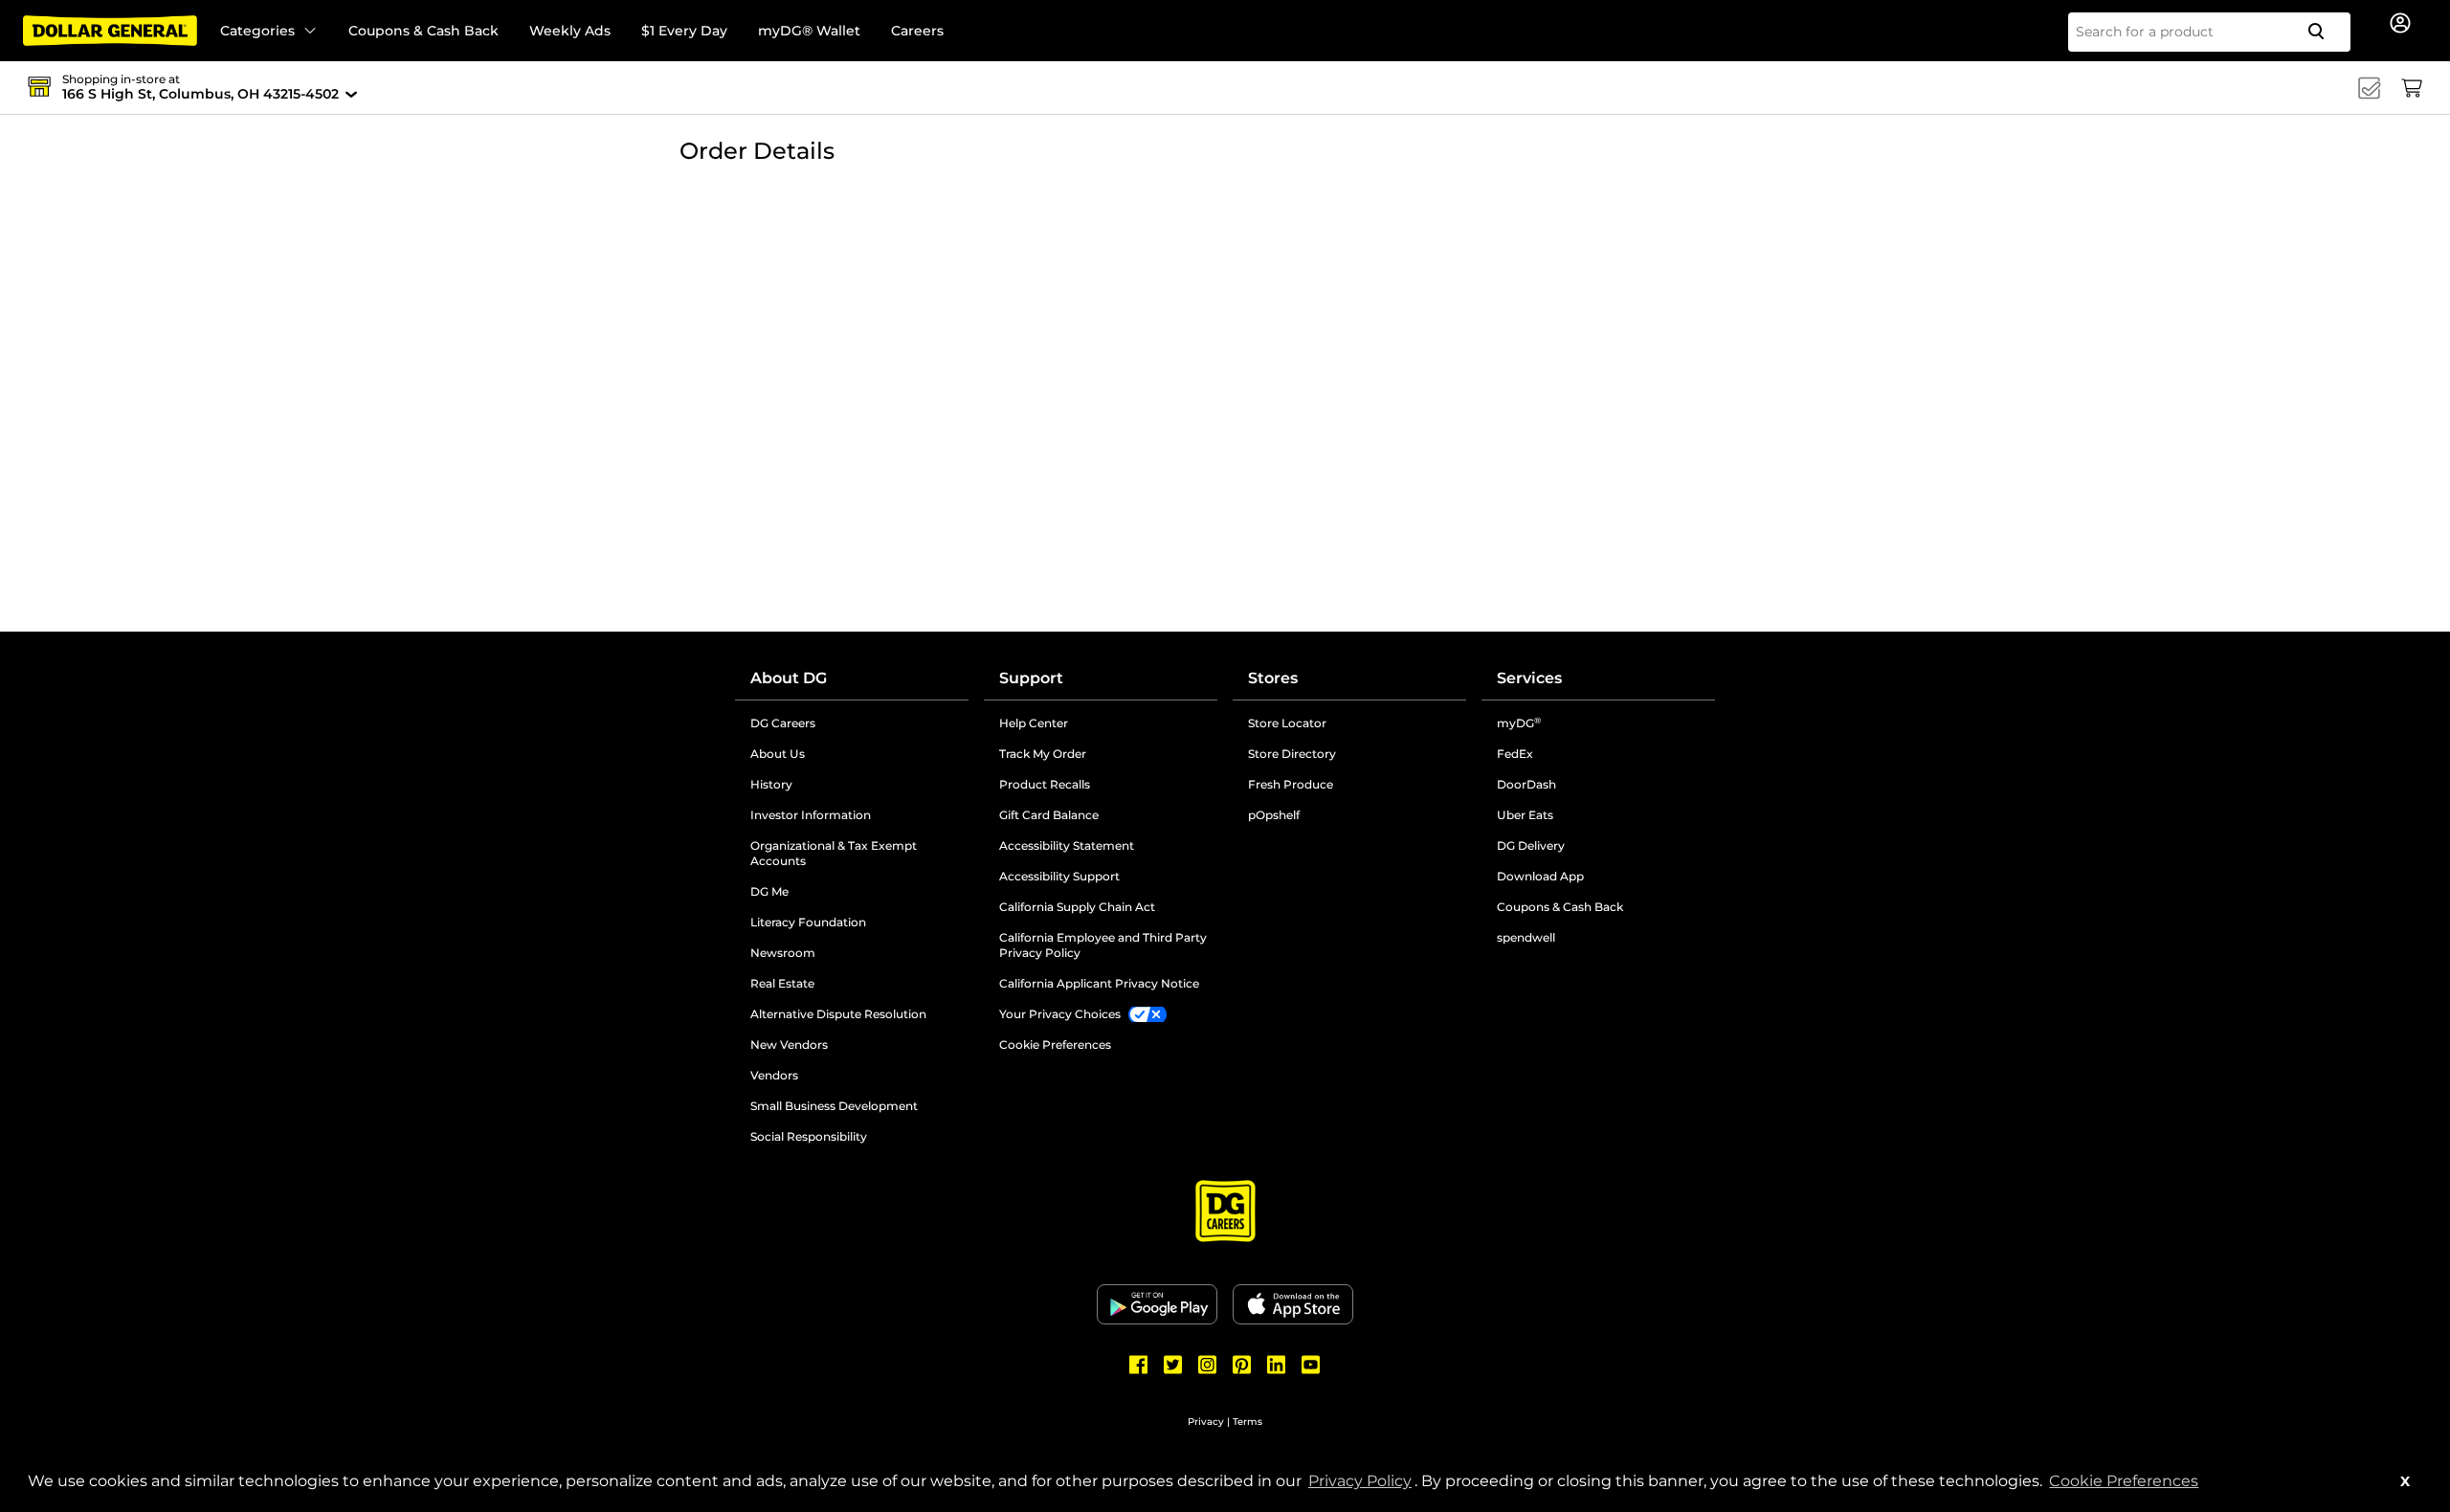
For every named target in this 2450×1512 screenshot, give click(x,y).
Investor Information (859, 815)
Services (1529, 678)
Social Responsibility (809, 1136)
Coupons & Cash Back (423, 31)
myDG (1519, 723)
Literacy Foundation (859, 923)
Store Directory (1292, 754)
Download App (1540, 876)
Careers (917, 31)
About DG (789, 678)
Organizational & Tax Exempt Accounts (851, 854)
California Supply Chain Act (1077, 907)
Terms (1247, 1422)
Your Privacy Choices (1060, 1014)
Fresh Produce (1291, 784)
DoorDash (1526, 784)
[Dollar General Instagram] (1208, 1365)
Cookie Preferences (2124, 1481)
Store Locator (1287, 723)
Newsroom (856, 953)
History (771, 784)
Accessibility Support (1108, 877)
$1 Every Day (684, 31)
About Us (778, 754)
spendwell (1526, 937)
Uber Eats (1525, 815)
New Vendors (859, 1045)
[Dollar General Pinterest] (1242, 1365)
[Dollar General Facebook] (1139, 1365)
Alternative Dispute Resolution (859, 1014)
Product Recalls (1045, 784)
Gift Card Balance (1049, 815)
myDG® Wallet (809, 31)
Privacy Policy (1361, 1481)
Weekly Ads (570, 31)
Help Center (1034, 723)
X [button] (2405, 1481)
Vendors (847, 1076)
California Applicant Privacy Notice (1099, 983)
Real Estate (855, 984)
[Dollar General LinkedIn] (1277, 1365)
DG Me (842, 892)
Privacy (1206, 1422)
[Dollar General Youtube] (1311, 1365)
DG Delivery (1531, 845)
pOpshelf (1347, 815)
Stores (1273, 678)
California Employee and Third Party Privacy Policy (1103, 945)
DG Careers (856, 723)
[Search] (2324, 32)
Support (1031, 678)
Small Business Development (834, 1106)
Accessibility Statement (1067, 845)
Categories (257, 31)
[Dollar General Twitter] (1173, 1365)
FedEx (1515, 754)
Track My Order (1043, 754)
